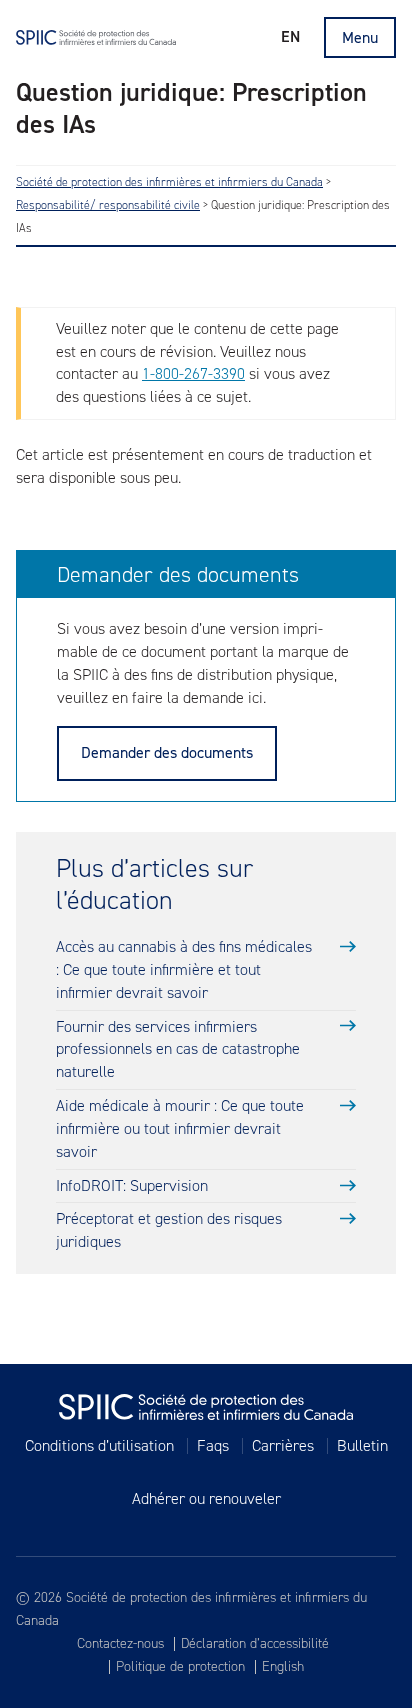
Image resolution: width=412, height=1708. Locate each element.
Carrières (283, 1446)
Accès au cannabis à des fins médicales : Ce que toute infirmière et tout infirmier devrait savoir (184, 969)
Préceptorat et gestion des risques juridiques (169, 1230)
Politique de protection (180, 1667)
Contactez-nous (120, 1644)
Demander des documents (167, 752)
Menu (360, 37)
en (290, 36)
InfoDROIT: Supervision (132, 1185)
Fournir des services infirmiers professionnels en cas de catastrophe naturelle (178, 1049)
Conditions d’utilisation (99, 1446)
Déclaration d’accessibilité (255, 1644)
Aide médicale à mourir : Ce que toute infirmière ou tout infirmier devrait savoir (180, 1128)
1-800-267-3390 (193, 373)
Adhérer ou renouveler (206, 1499)
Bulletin (362, 1446)
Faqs (213, 1446)
